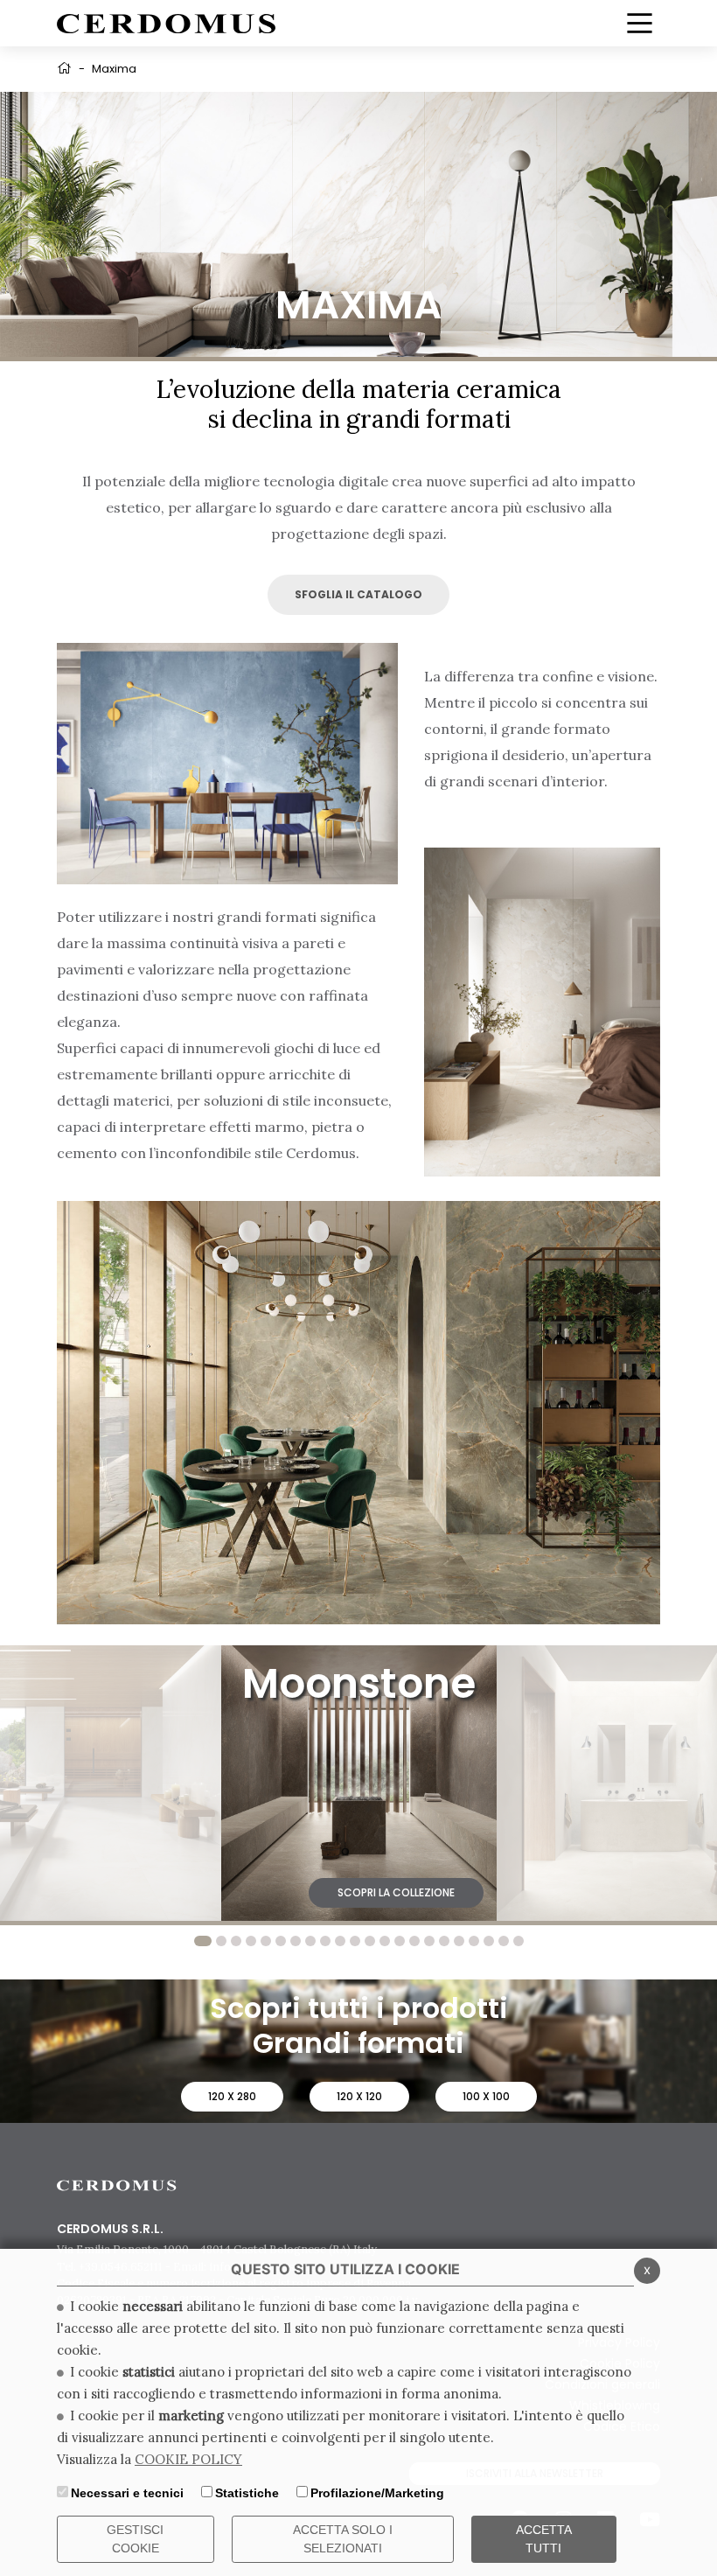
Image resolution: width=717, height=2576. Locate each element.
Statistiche (247, 2493)
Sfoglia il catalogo (358, 594)
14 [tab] (400, 1941)
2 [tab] (221, 1941)
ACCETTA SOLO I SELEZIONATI (343, 2539)
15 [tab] (414, 1941)
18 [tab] (459, 1941)
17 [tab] (444, 1941)
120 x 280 (232, 2096)
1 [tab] (203, 1941)
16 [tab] (429, 1941)
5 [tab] (266, 1941)
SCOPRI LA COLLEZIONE (121, 1892)
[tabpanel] (359, 1783)
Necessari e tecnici (127, 2493)
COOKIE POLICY (188, 2459)
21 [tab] (504, 1941)
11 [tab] (355, 1941)
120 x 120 (359, 2096)
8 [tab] (310, 1941)
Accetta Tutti (544, 2539)
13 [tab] (385, 1941)
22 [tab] (519, 1941)
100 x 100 (486, 2096)
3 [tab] (236, 1941)
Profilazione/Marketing (377, 2493)
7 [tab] (296, 1941)
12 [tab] (370, 1941)
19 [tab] (474, 1941)
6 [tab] (281, 1941)
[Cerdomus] (166, 22)
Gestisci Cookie (135, 2539)
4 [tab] (251, 1941)
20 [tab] (489, 1941)
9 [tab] (325, 1941)
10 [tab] (340, 1941)
